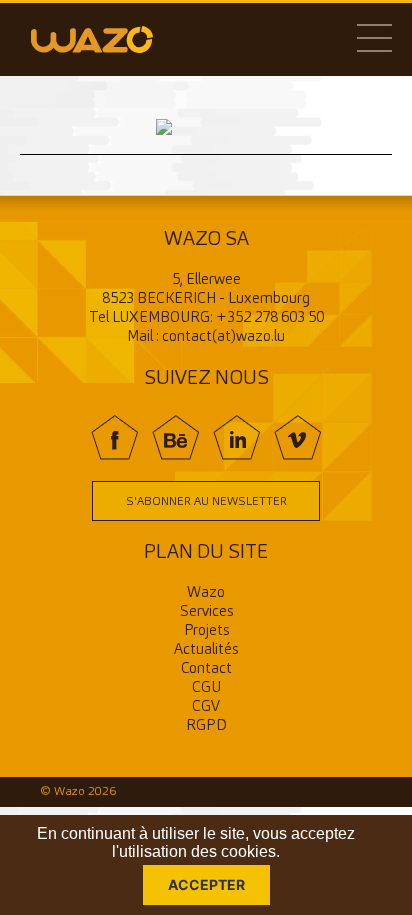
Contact (206, 669)
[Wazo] (92, 39)
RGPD (206, 726)
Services (206, 612)
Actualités (206, 650)
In (236, 437)
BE (175, 437)
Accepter (206, 884)
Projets (206, 631)
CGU (206, 688)
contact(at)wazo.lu (223, 337)
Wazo (206, 593)
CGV (206, 707)
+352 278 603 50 (270, 318)
